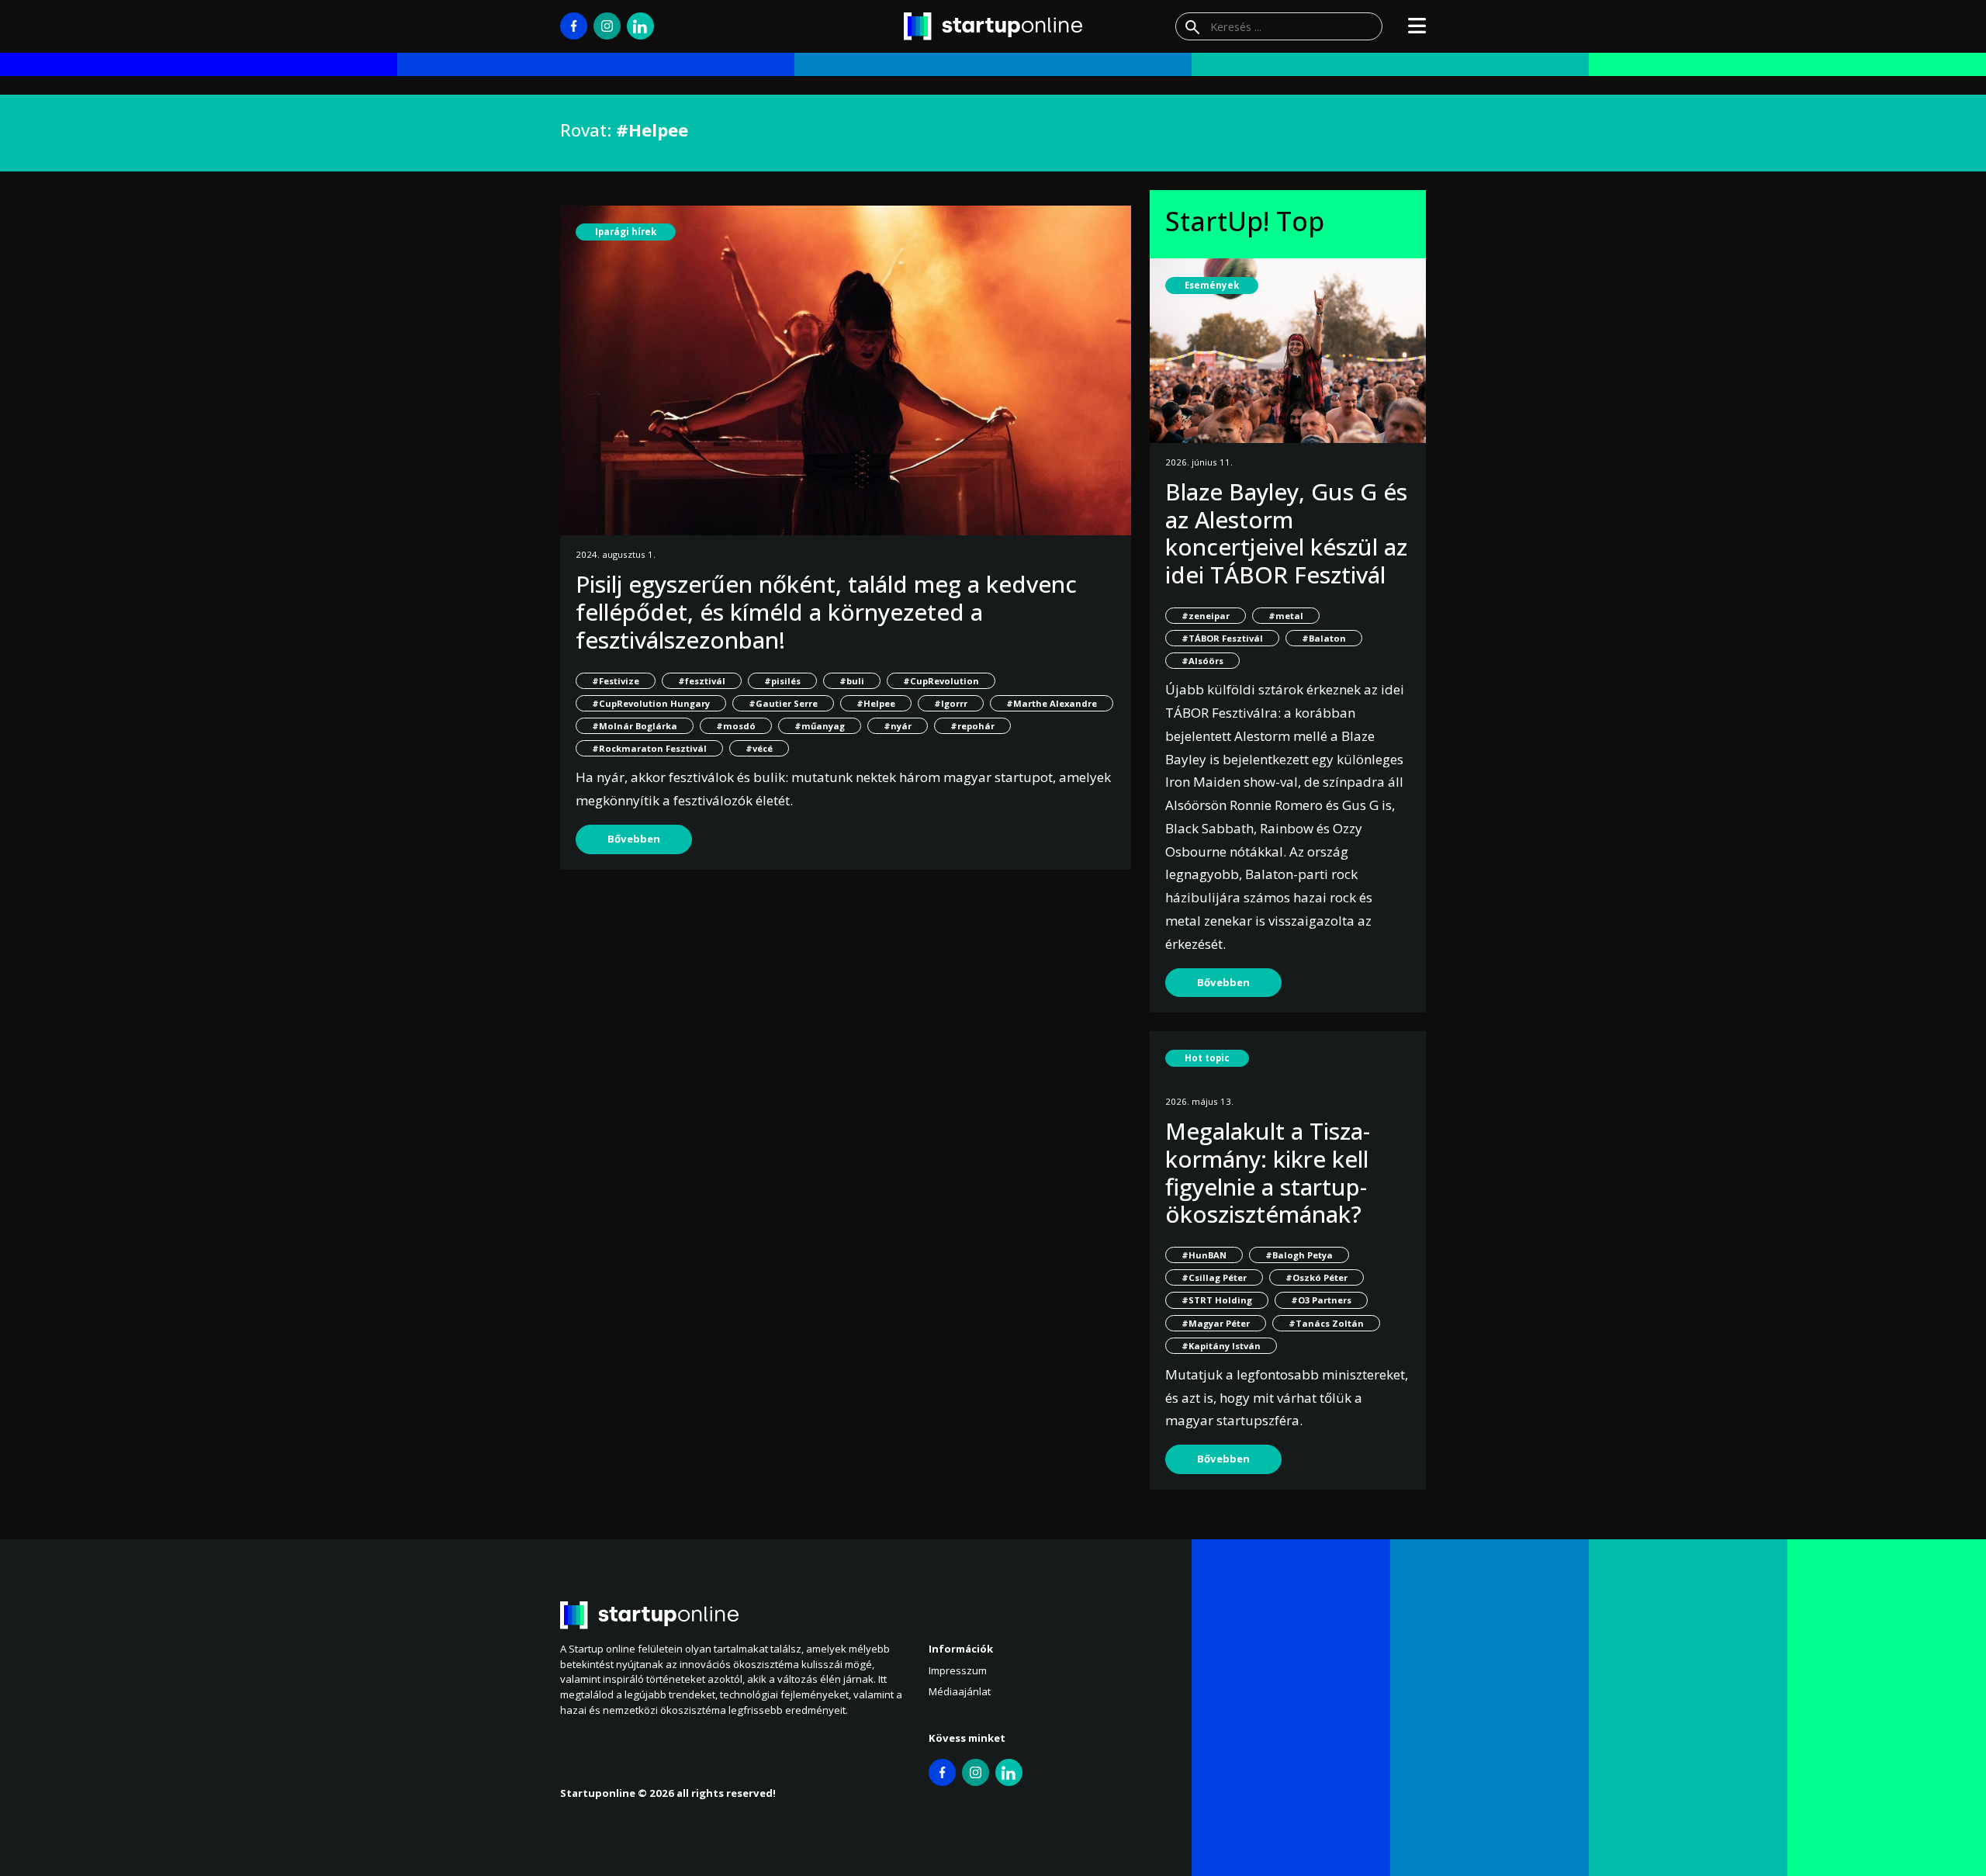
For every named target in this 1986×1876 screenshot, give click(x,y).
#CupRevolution (941, 681)
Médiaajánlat (960, 1691)
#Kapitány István (1221, 1346)
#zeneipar (1206, 616)
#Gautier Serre (783, 703)
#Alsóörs (1202, 661)
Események (1212, 285)
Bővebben (634, 839)
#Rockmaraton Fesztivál (649, 748)
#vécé (759, 748)
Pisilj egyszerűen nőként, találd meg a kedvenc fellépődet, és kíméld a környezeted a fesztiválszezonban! (826, 611)
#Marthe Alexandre (1052, 703)
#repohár (972, 726)
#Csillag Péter (1214, 1277)
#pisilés (782, 681)
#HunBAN (1204, 1255)
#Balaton (1324, 638)
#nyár (898, 726)
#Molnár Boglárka (635, 726)
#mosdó (736, 726)
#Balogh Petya (1299, 1255)
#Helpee (876, 703)
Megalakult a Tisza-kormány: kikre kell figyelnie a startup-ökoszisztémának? (1268, 1172)
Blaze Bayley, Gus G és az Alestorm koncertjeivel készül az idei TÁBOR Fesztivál (1286, 533)
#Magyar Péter (1216, 1323)
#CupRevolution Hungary (651, 703)
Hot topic (1207, 1058)
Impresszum (958, 1670)
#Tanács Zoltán (1326, 1323)
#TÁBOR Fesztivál (1222, 638)
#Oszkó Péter (1317, 1277)
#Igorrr (951, 703)
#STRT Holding (1217, 1300)
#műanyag (820, 726)
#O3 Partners (1321, 1300)
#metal (1286, 616)
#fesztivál (702, 681)
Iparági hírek (626, 232)
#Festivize (616, 681)
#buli (852, 681)
